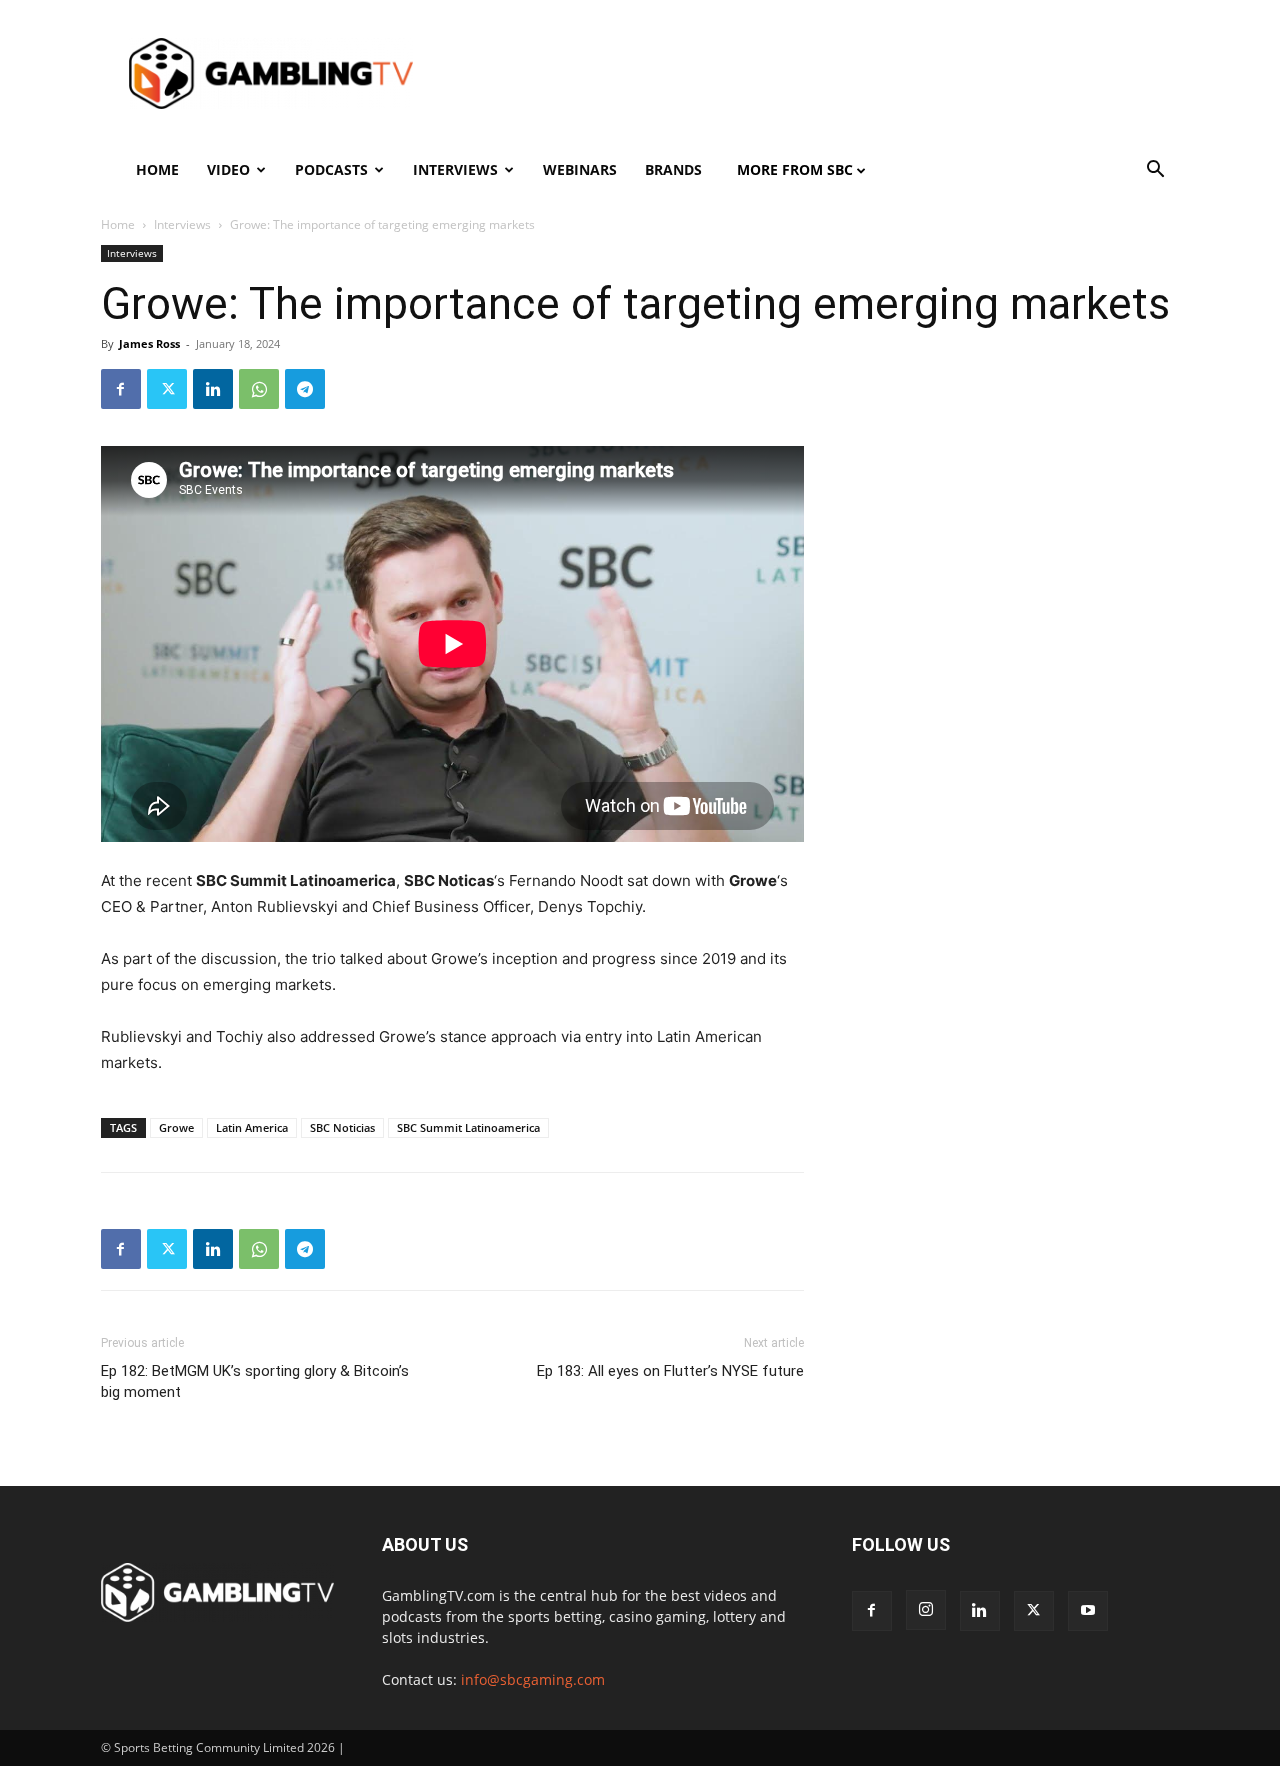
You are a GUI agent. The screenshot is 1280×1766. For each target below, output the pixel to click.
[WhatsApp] (259, 389)
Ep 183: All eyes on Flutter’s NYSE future (670, 1371)
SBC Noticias (342, 1127)
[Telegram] (305, 389)
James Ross (149, 343)
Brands (673, 169)
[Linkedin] (213, 389)
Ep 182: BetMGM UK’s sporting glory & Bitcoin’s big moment (255, 1381)
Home (157, 169)
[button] (1156, 171)
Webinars (580, 169)
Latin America (252, 1127)
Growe (176, 1127)
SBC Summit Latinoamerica (468, 1127)
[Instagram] (926, 1610)
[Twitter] (167, 389)
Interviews (455, 169)
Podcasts (331, 169)
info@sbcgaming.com (533, 1679)
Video (228, 169)
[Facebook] (121, 389)
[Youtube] (1088, 1611)
